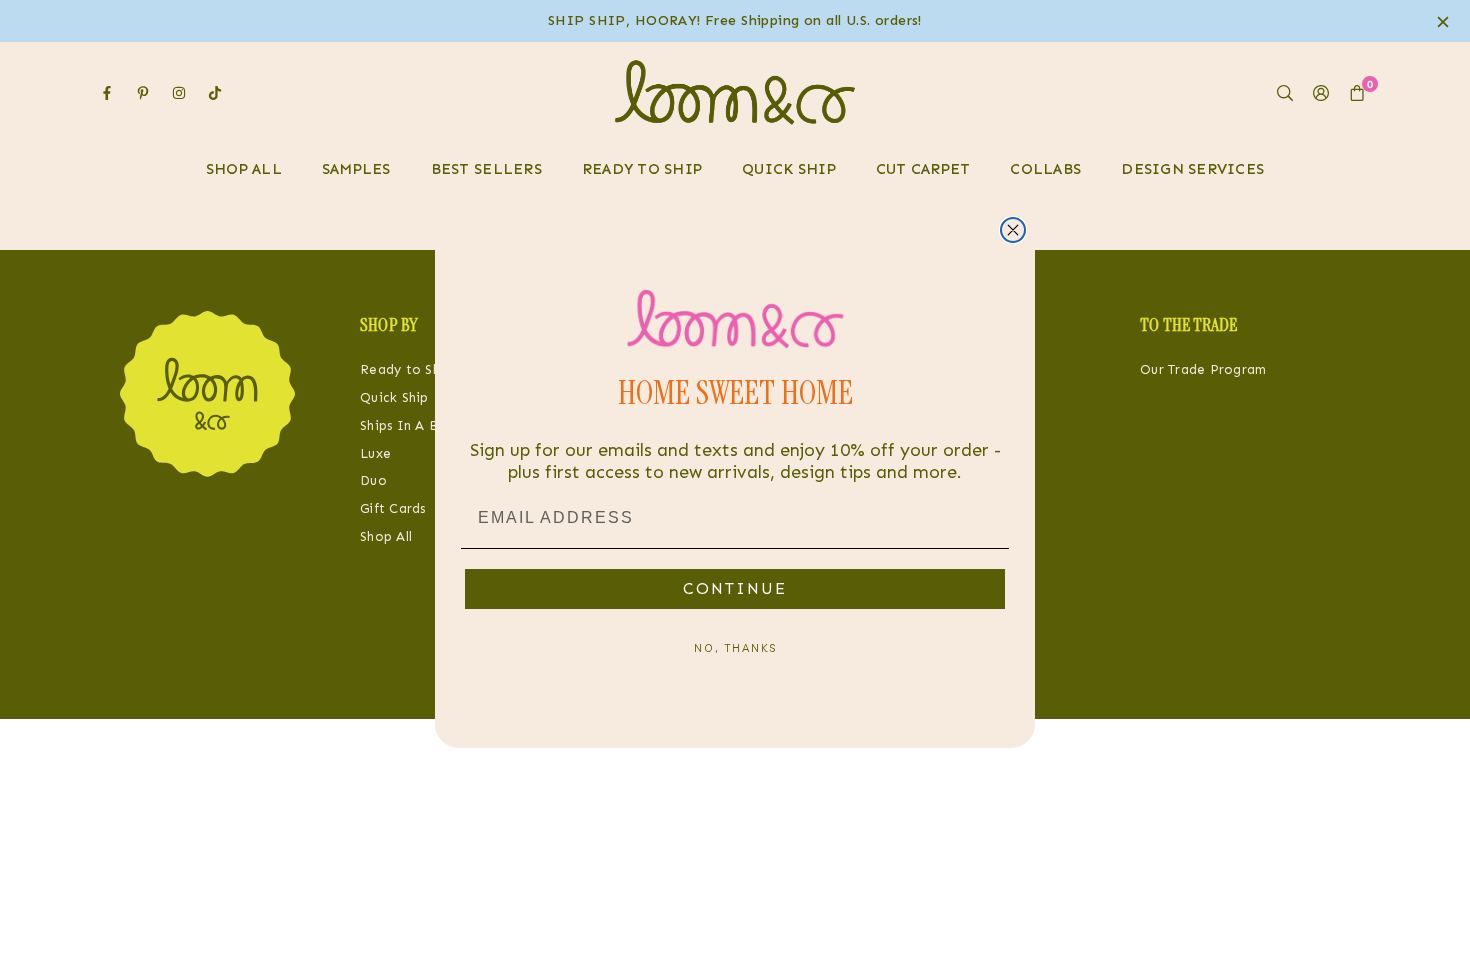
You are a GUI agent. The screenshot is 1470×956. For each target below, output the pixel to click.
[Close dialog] (1013, 230)
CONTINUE (735, 588)
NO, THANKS (735, 648)
